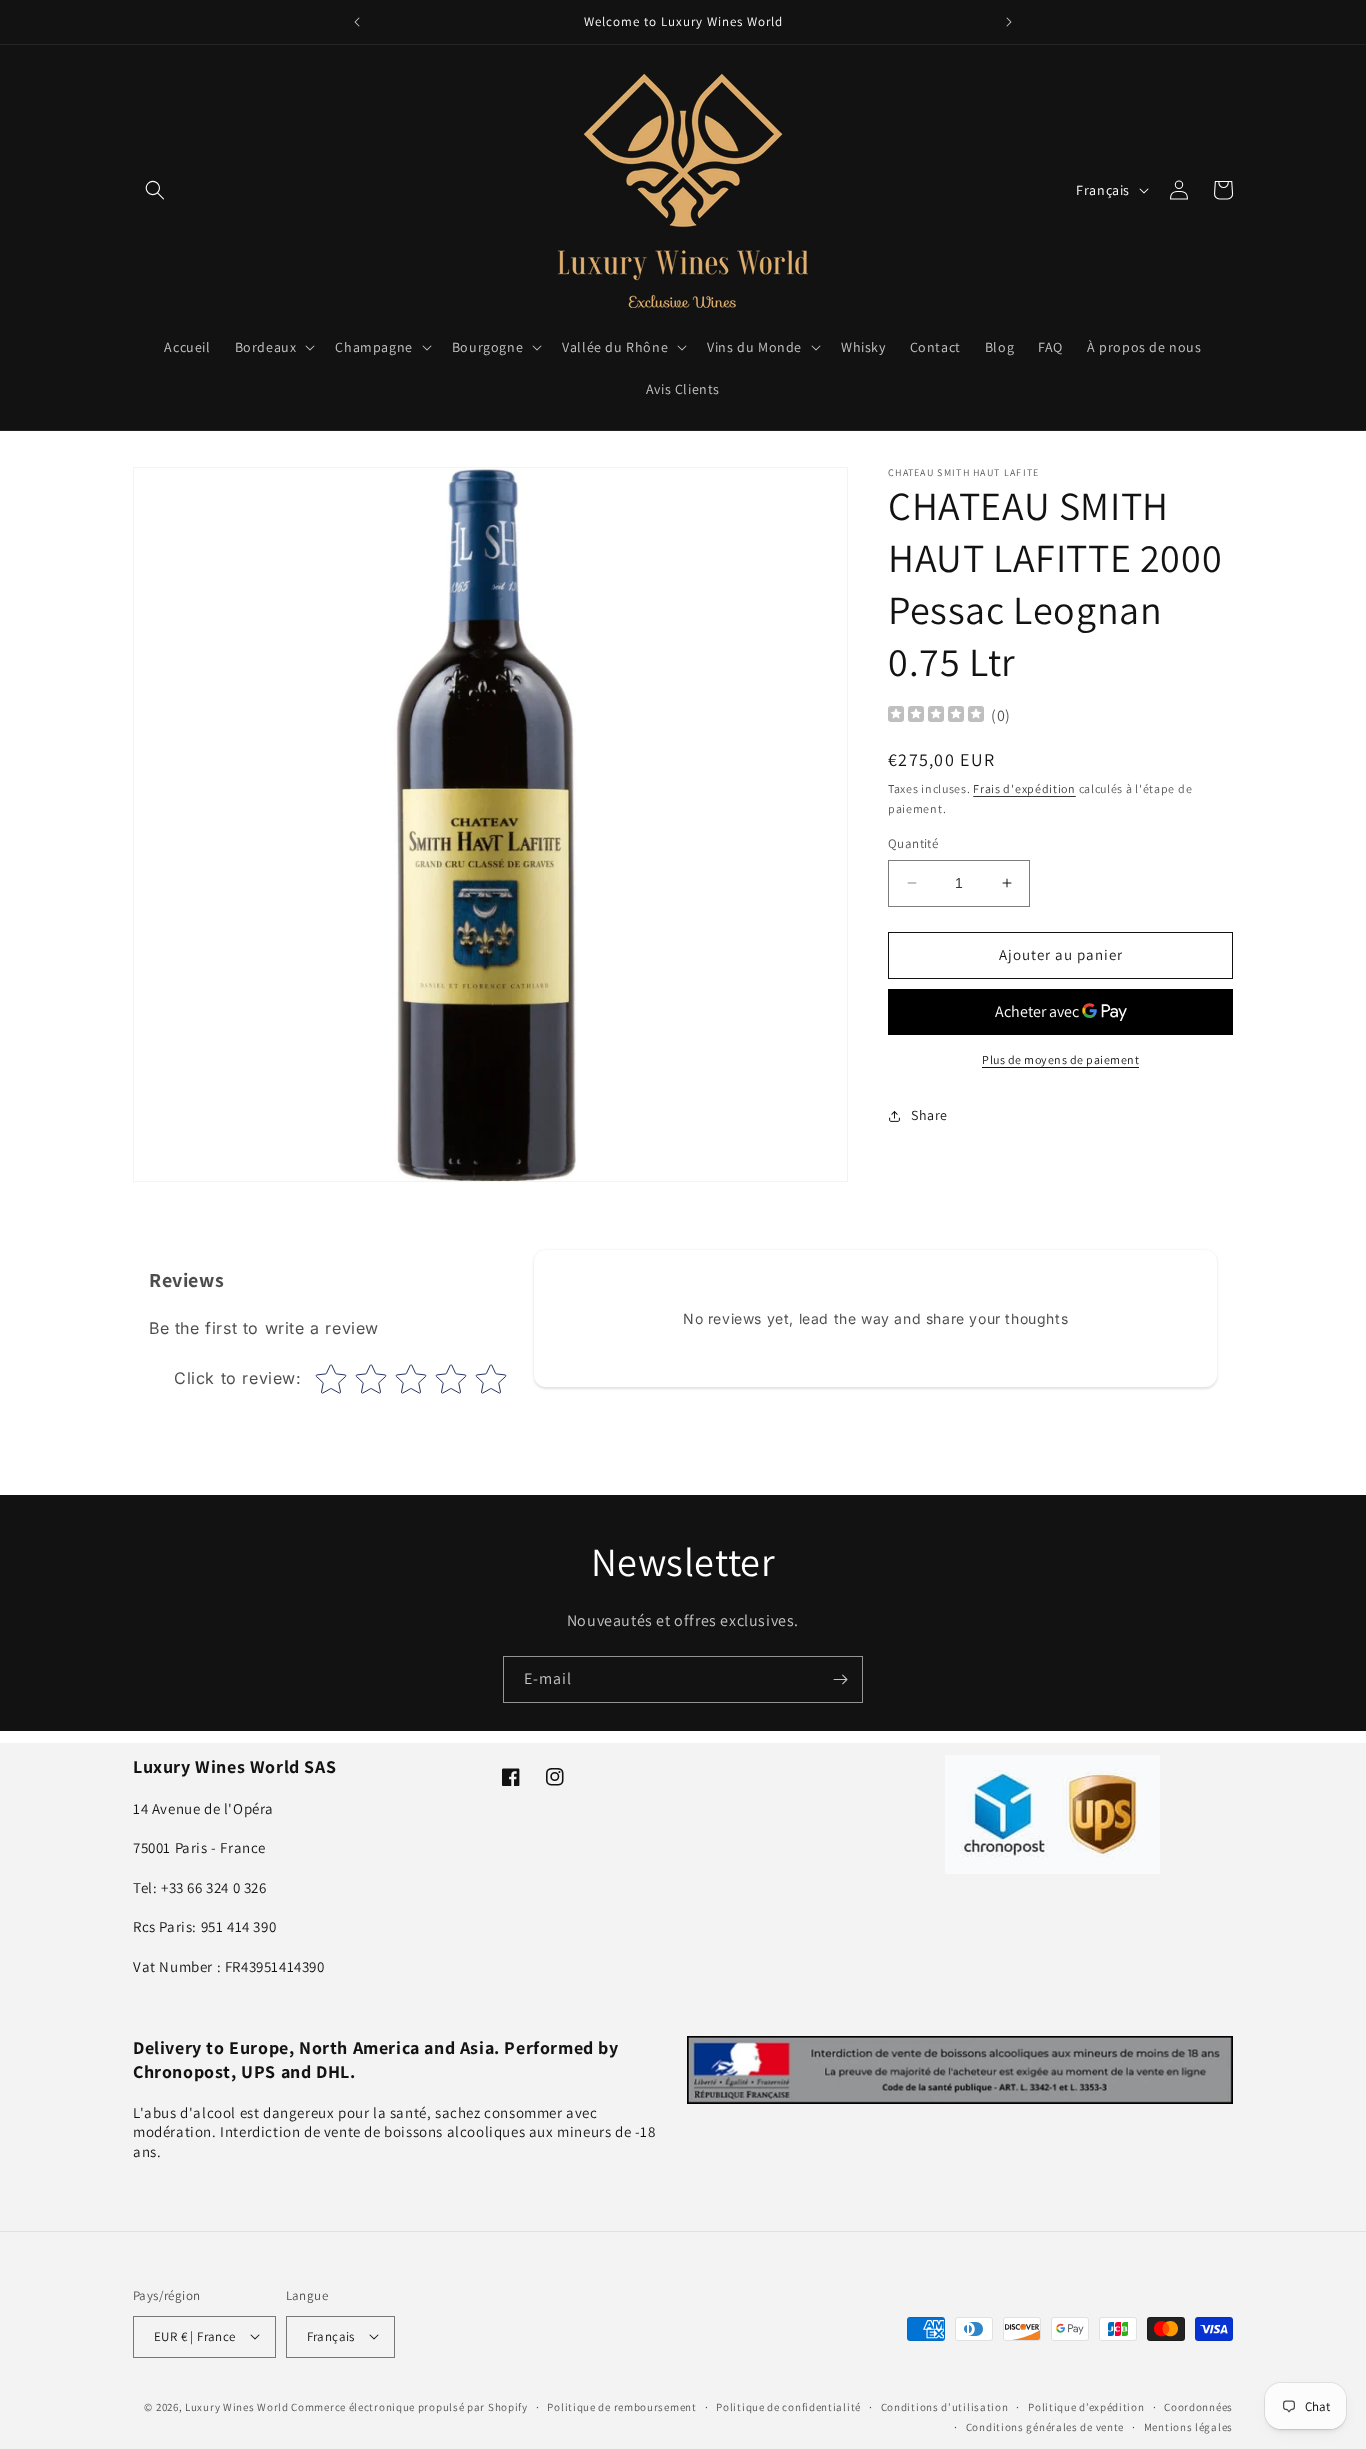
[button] (155, 190)
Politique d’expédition (1086, 2406)
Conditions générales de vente (1045, 2426)
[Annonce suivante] (1009, 22)
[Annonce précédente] (357, 22)
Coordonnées (1198, 2406)
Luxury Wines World (237, 2406)
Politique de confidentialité (788, 2406)
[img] (936, 716)
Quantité (913, 843)
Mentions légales (1188, 2426)
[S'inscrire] (840, 1679)
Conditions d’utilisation (945, 2406)
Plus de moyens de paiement (1060, 1059)
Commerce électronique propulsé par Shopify (409, 2406)
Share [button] (929, 1115)
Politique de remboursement (621, 2406)
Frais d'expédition (1024, 788)
